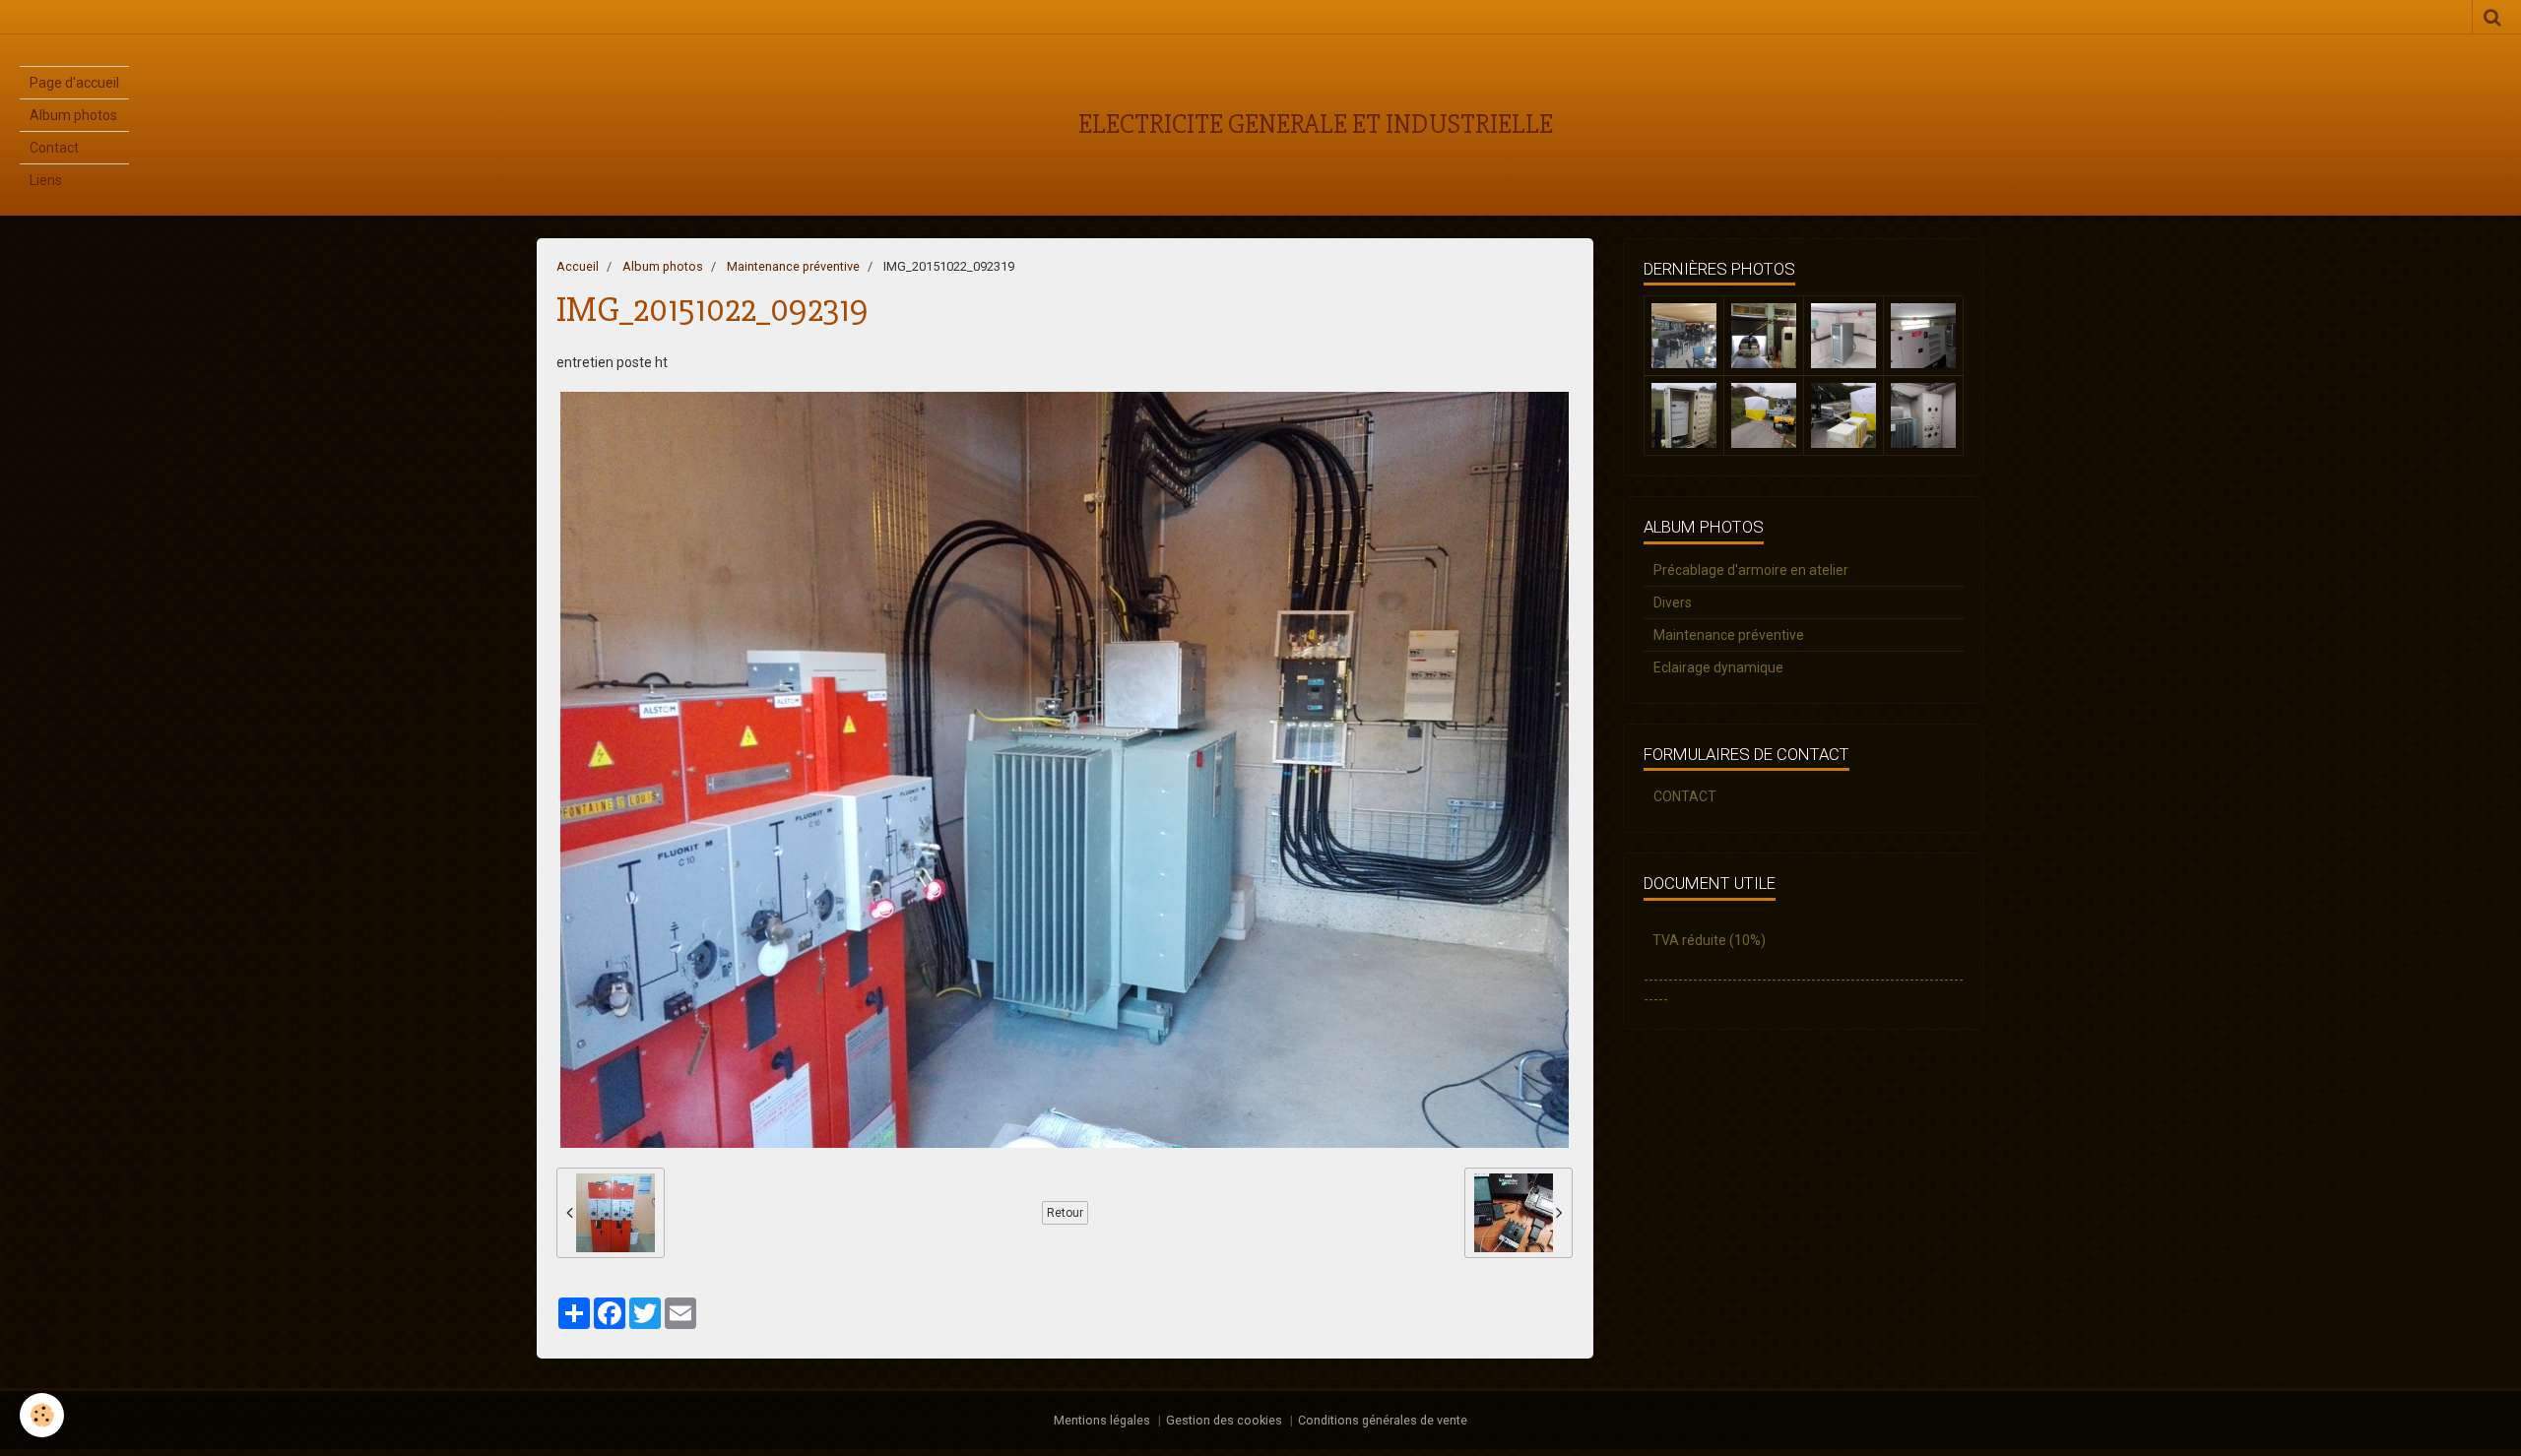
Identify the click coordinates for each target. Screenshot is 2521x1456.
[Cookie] (42, 1415)
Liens (46, 180)
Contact (54, 148)
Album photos (73, 115)
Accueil (578, 266)
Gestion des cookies (1224, 1420)
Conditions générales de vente (1383, 1420)
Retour (1065, 1213)
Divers (1673, 602)
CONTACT (1685, 796)
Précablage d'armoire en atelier (1751, 570)
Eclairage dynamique (1718, 667)
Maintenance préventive (793, 266)
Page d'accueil (74, 83)
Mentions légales (1102, 1420)
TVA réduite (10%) (1709, 940)
